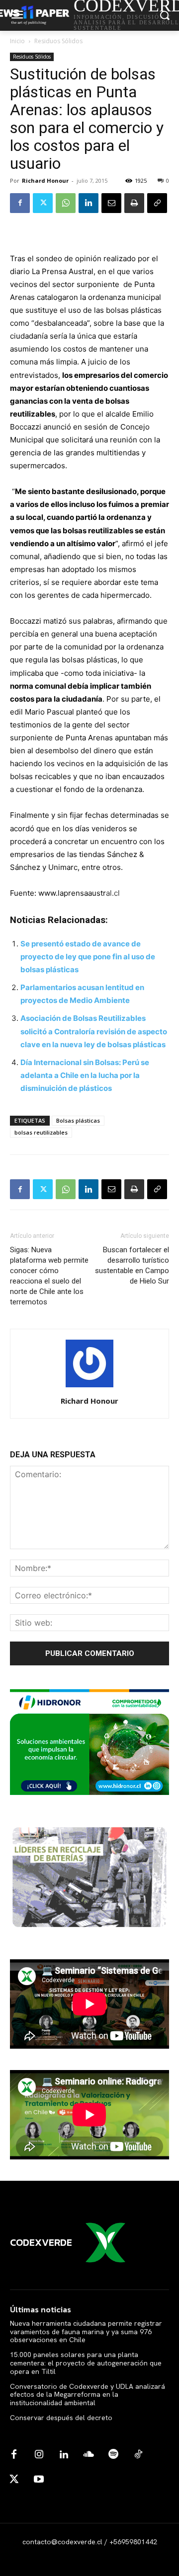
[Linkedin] (89, 203)
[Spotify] (113, 2455)
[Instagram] (39, 2455)
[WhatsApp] (66, 203)
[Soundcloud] (89, 2455)
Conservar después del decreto (61, 2418)
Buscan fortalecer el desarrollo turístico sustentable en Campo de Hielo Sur (132, 1265)
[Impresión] (134, 203)
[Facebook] (20, 203)
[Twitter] (43, 203)
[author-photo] (89, 1387)
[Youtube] (39, 2480)
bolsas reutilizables (41, 1132)
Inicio (17, 41)
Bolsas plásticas (78, 1120)
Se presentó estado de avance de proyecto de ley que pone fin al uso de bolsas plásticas (88, 957)
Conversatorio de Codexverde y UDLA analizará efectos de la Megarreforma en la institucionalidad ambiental (88, 2395)
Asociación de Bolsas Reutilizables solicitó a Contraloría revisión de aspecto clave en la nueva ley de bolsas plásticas (94, 1031)
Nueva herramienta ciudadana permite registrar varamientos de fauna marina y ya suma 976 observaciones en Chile (86, 2332)
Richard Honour (45, 180)
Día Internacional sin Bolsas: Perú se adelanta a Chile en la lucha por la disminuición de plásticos (85, 1075)
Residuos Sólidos (58, 41)
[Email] (111, 203)
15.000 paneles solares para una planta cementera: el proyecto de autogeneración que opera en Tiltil (86, 2363)
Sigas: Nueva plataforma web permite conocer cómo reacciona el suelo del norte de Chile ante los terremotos (49, 1276)
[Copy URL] (157, 203)
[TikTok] (138, 2455)
